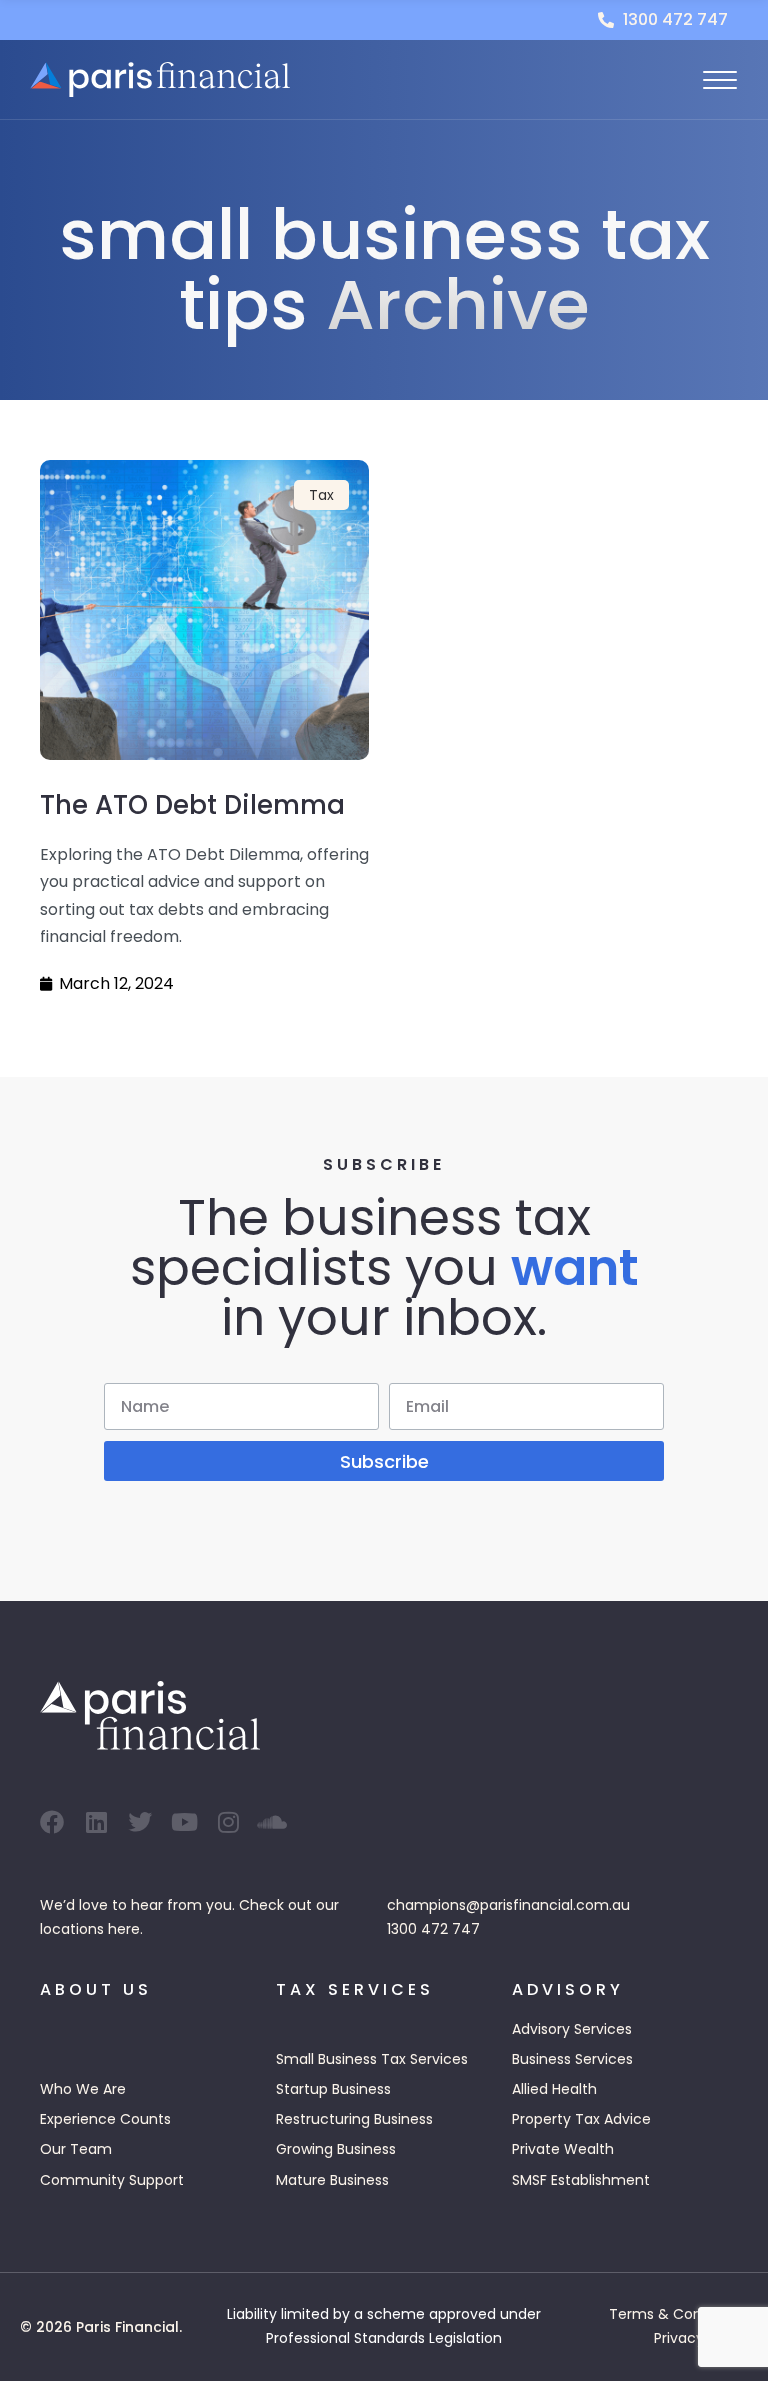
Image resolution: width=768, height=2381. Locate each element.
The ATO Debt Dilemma (192, 805)
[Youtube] (184, 1822)
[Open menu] (720, 80)
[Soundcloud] (272, 1822)
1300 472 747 (433, 1929)
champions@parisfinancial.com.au (508, 1905)
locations (72, 1929)
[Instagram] (228, 1822)
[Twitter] (140, 1822)
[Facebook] (52, 1822)
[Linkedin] (96, 1822)
